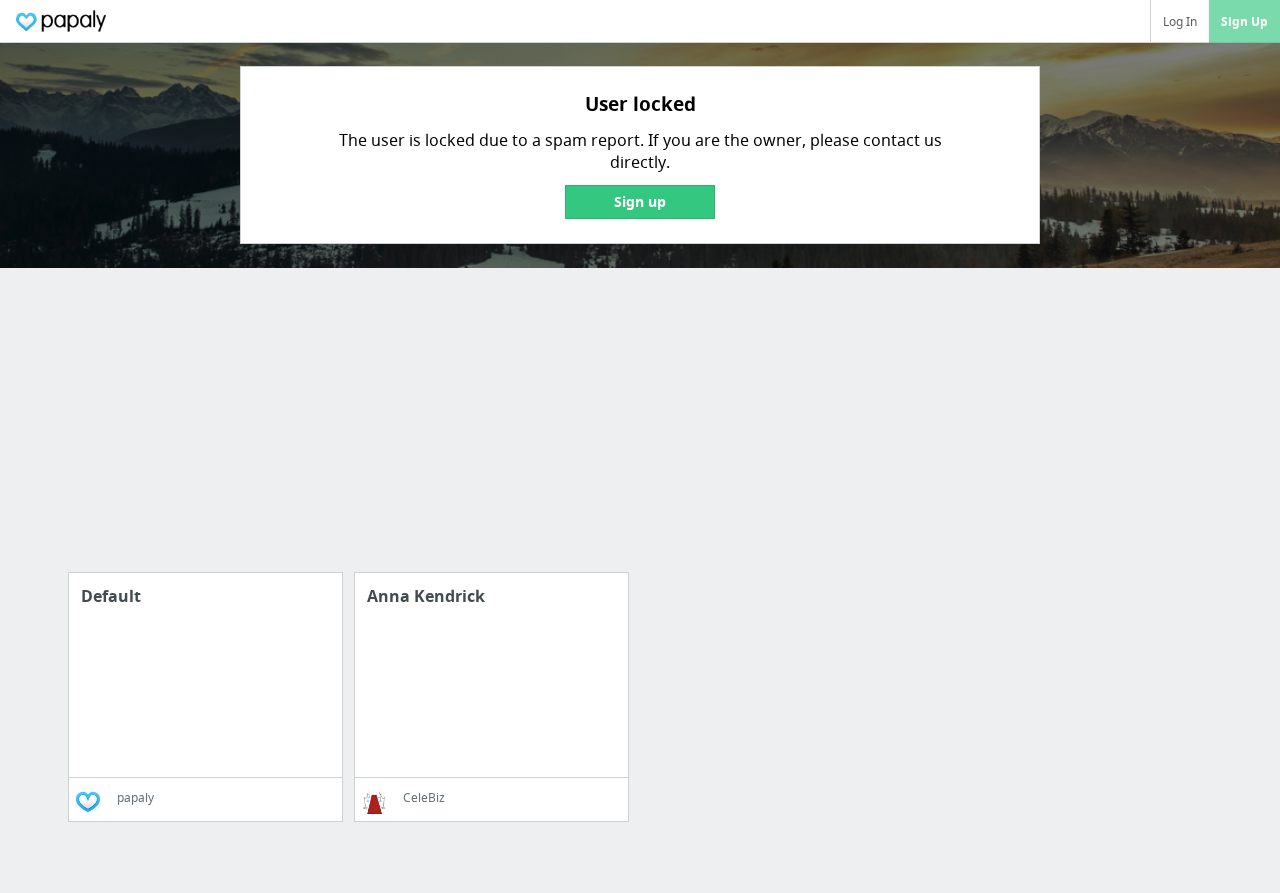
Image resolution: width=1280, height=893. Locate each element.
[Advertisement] (600, 432)
